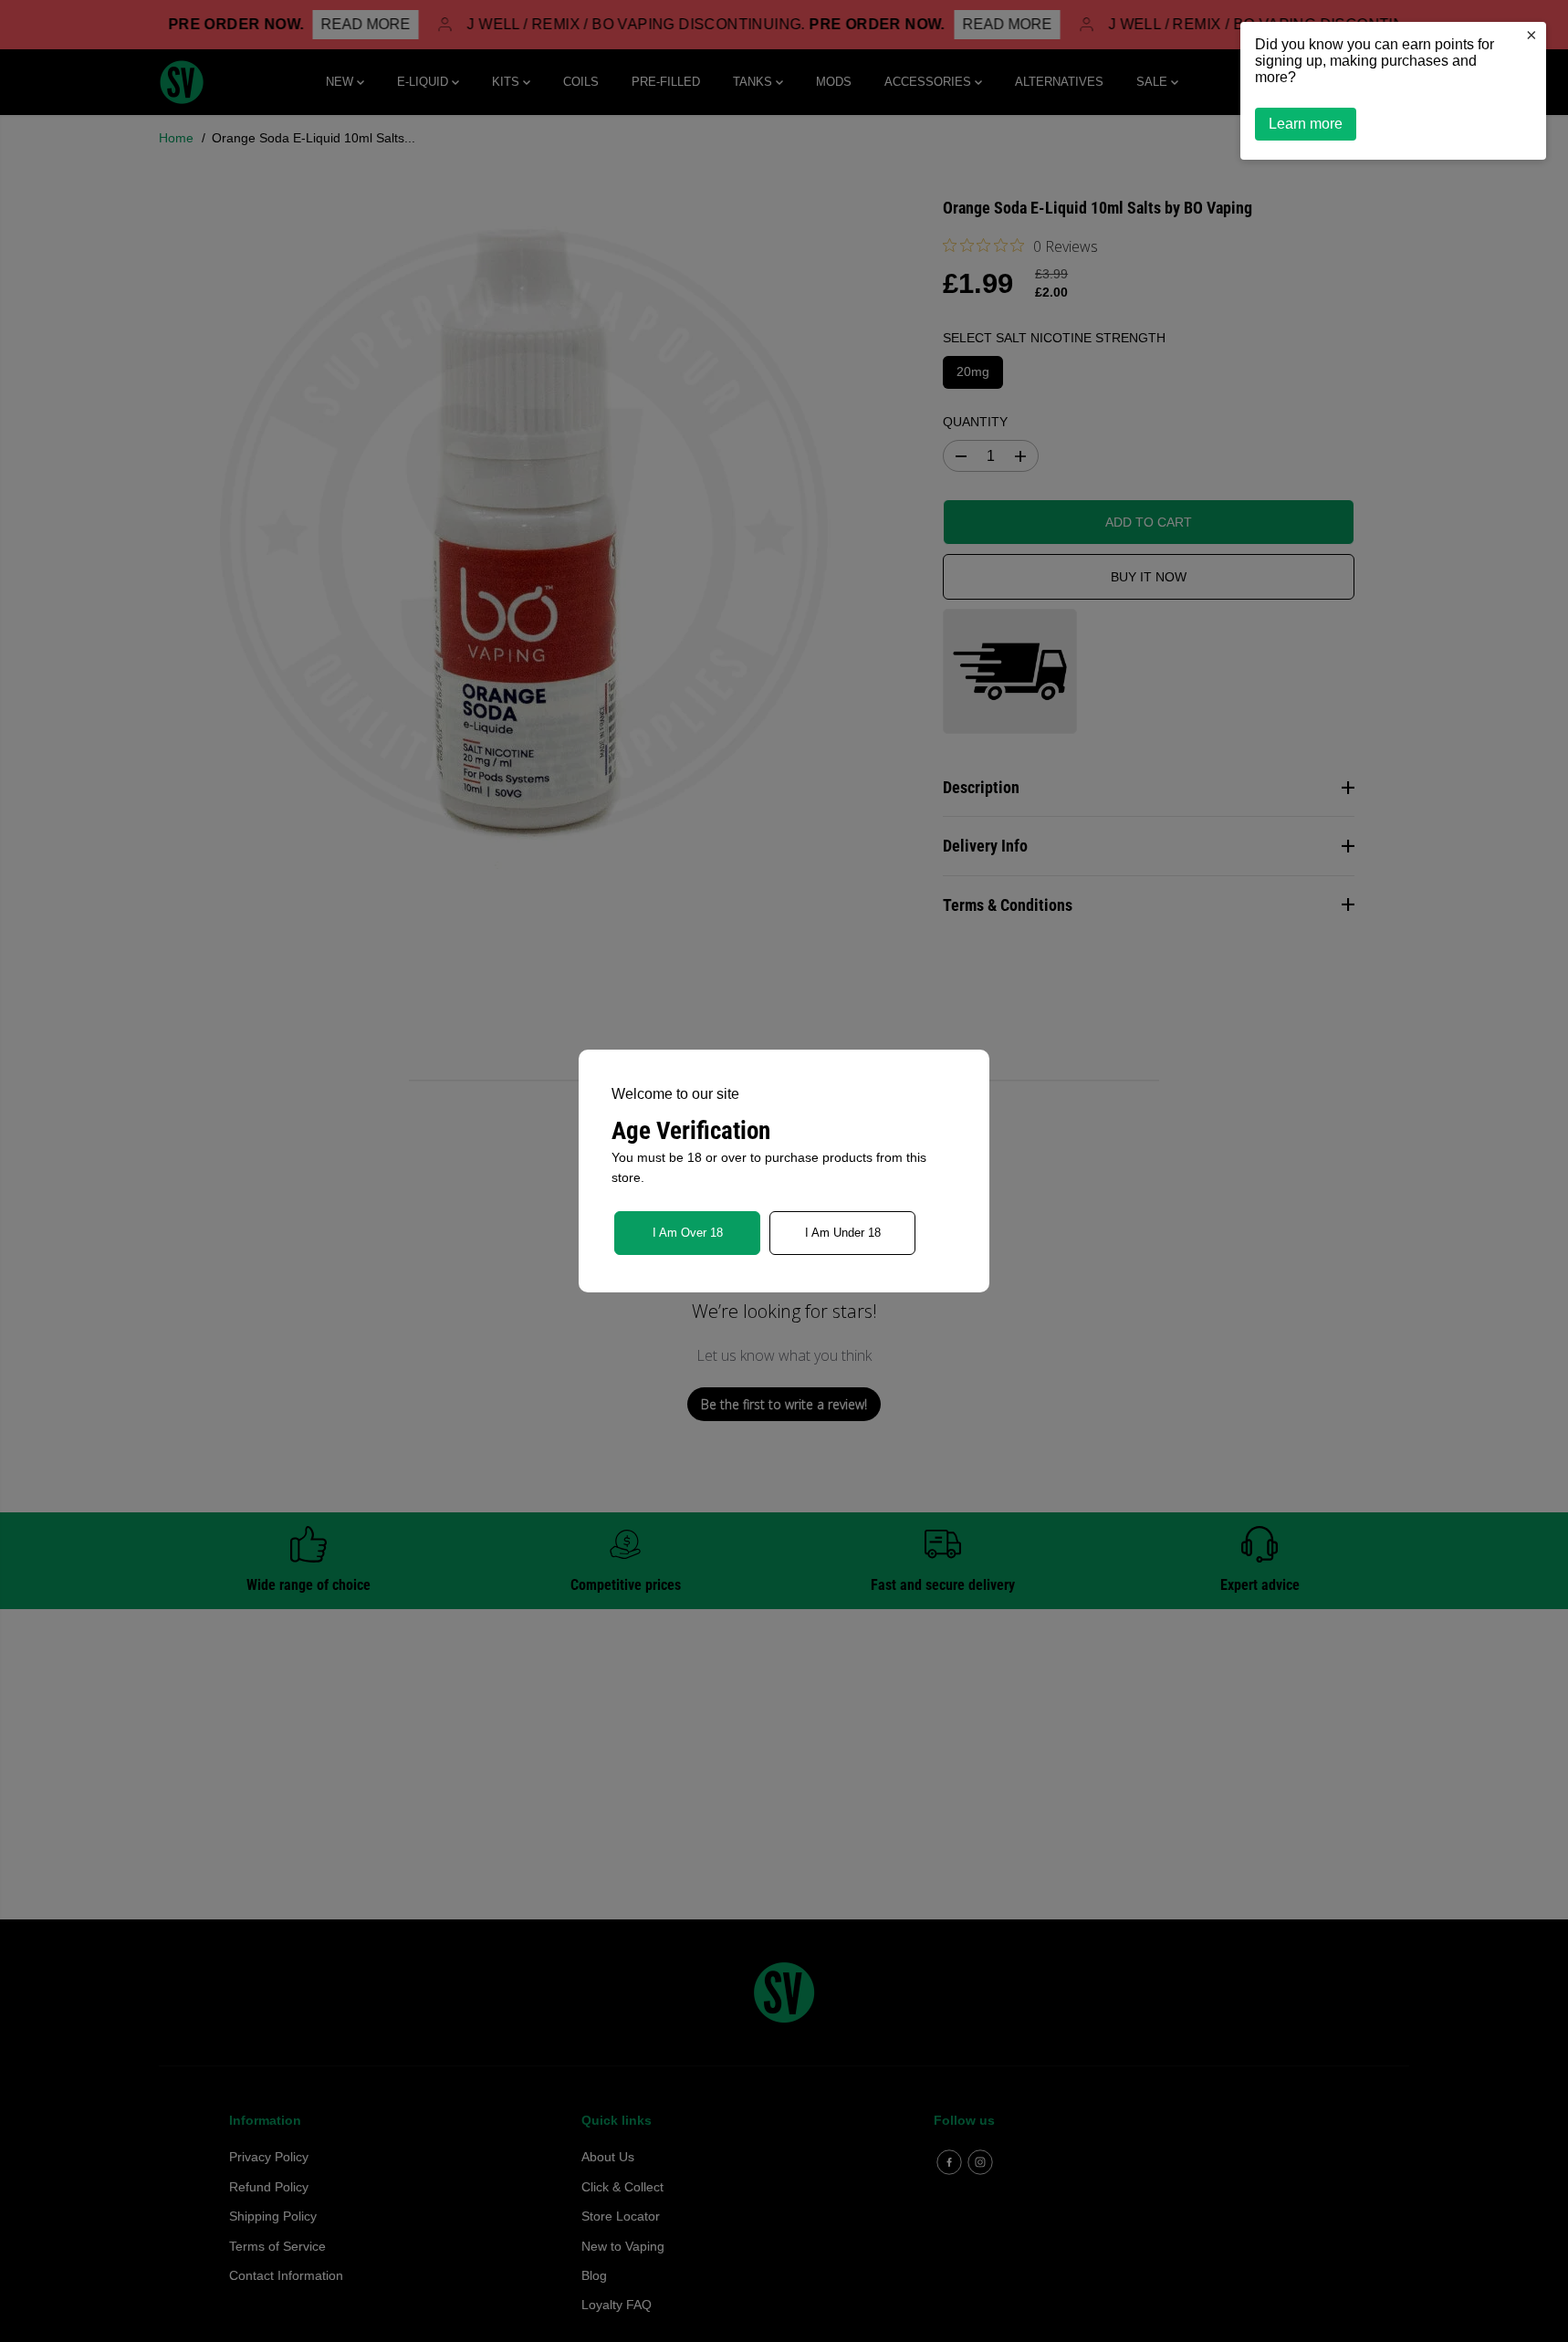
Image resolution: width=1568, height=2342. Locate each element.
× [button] (1531, 35)
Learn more (1306, 124)
